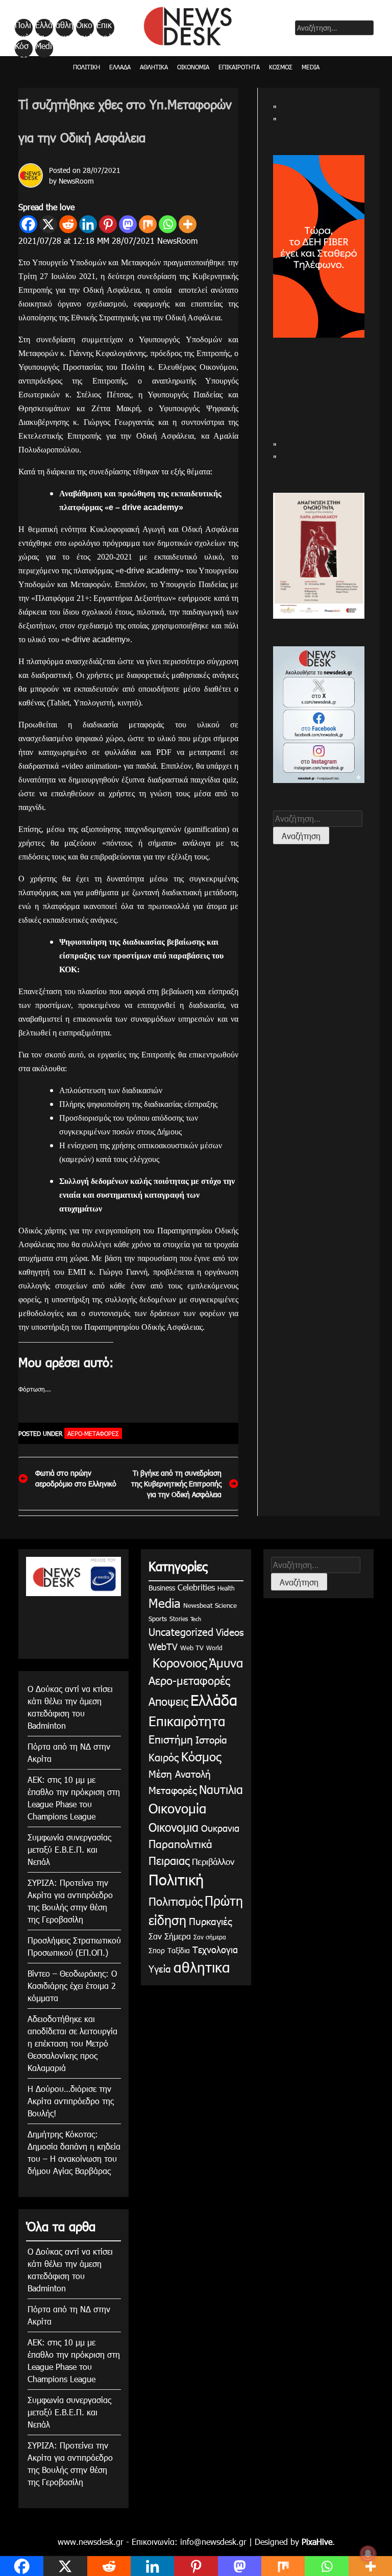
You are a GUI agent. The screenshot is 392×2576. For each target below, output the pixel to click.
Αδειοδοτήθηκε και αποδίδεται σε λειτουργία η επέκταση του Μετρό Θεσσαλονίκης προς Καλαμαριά (72, 2043)
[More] (188, 224)
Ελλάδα (44, 28)
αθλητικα (65, 28)
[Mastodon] (128, 224)
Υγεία (160, 1968)
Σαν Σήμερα (170, 1936)
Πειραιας (169, 1860)
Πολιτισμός (175, 1901)
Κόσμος (22, 49)
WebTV (163, 1646)
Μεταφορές (173, 1790)
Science (226, 1605)
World (214, 1648)
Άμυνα (226, 1662)
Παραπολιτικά (180, 1843)
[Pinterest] (108, 224)
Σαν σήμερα (210, 1937)
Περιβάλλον (213, 1861)
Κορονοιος (178, 1662)
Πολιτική (23, 28)
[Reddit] (68, 224)
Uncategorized (181, 1631)
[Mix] (148, 224)
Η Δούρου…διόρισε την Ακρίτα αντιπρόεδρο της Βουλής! (71, 2101)
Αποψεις (168, 1701)
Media (44, 49)
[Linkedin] (88, 224)
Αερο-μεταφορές (93, 1433)
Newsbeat (198, 1605)
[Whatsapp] (168, 224)
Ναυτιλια (221, 1789)
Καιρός (164, 1757)
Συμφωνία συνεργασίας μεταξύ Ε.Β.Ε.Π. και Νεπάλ (69, 1849)
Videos (230, 1632)
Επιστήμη (171, 1739)
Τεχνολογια (215, 1949)
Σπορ (157, 1950)
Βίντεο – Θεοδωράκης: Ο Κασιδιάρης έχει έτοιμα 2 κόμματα (72, 1986)
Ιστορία (211, 1739)
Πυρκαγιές (210, 1921)
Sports (158, 1619)
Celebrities (196, 1587)
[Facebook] (28, 224)
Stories (179, 1619)
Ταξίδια (179, 1950)
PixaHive (317, 2542)
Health (226, 1588)
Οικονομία (84, 28)
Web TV (192, 1648)
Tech (196, 1619)
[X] (48, 224)
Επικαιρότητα (105, 28)
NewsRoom (76, 181)
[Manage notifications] (368, 2554)
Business (162, 1588)
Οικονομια (174, 1827)
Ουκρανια (220, 1828)
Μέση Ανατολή (180, 1773)
